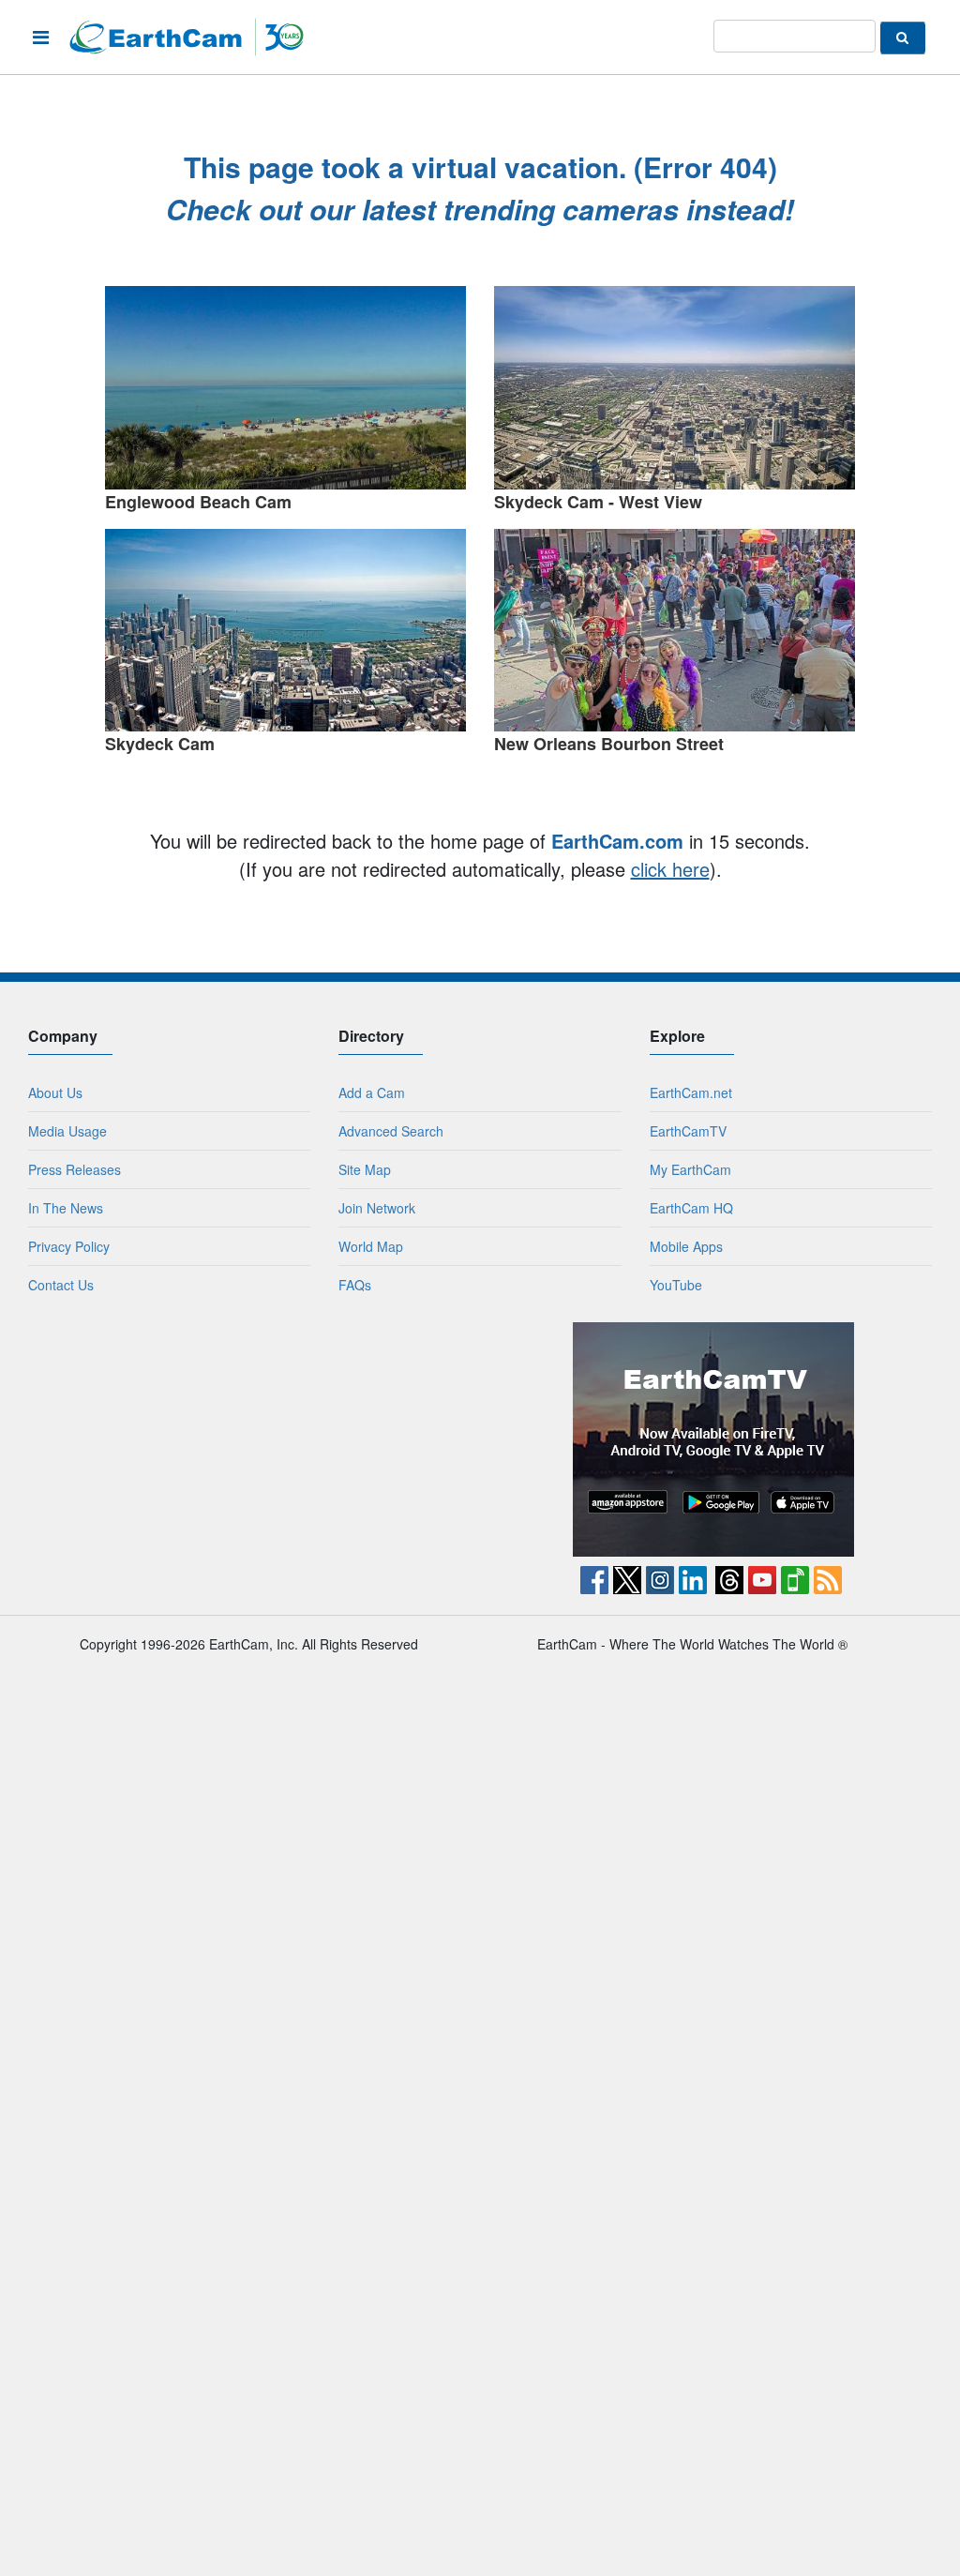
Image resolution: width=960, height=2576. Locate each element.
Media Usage (67, 1131)
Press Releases (75, 1169)
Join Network (377, 1208)
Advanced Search (391, 1131)
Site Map (365, 1169)
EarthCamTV (688, 1131)
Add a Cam (372, 1092)
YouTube (676, 1285)
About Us (55, 1092)
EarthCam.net (691, 1092)
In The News (66, 1208)
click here (670, 869)
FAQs (355, 1285)
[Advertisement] (247, 1439)
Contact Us (61, 1285)
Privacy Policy (69, 1246)
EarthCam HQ (691, 1208)
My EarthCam (690, 1169)
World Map (371, 1246)
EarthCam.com (617, 841)
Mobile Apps (686, 1246)
